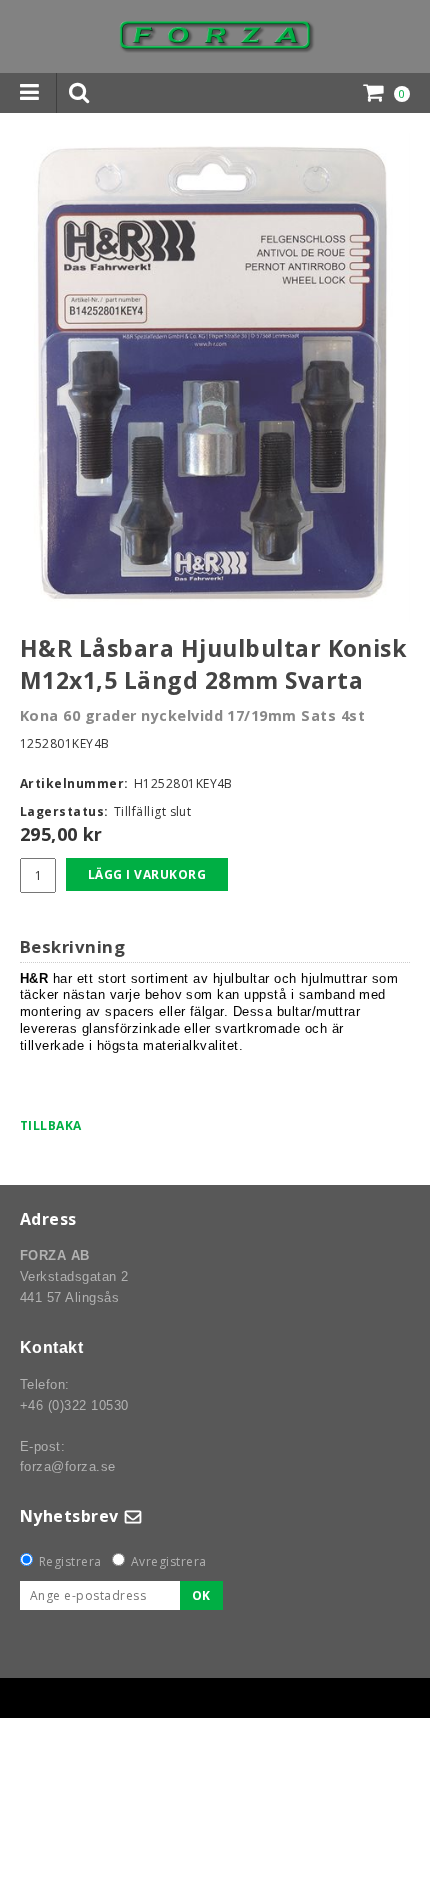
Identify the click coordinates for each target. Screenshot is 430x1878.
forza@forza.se (68, 1466)
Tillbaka (51, 1125)
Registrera (70, 1561)
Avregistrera (169, 1561)
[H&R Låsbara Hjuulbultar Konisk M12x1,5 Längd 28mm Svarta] (215, 377)
